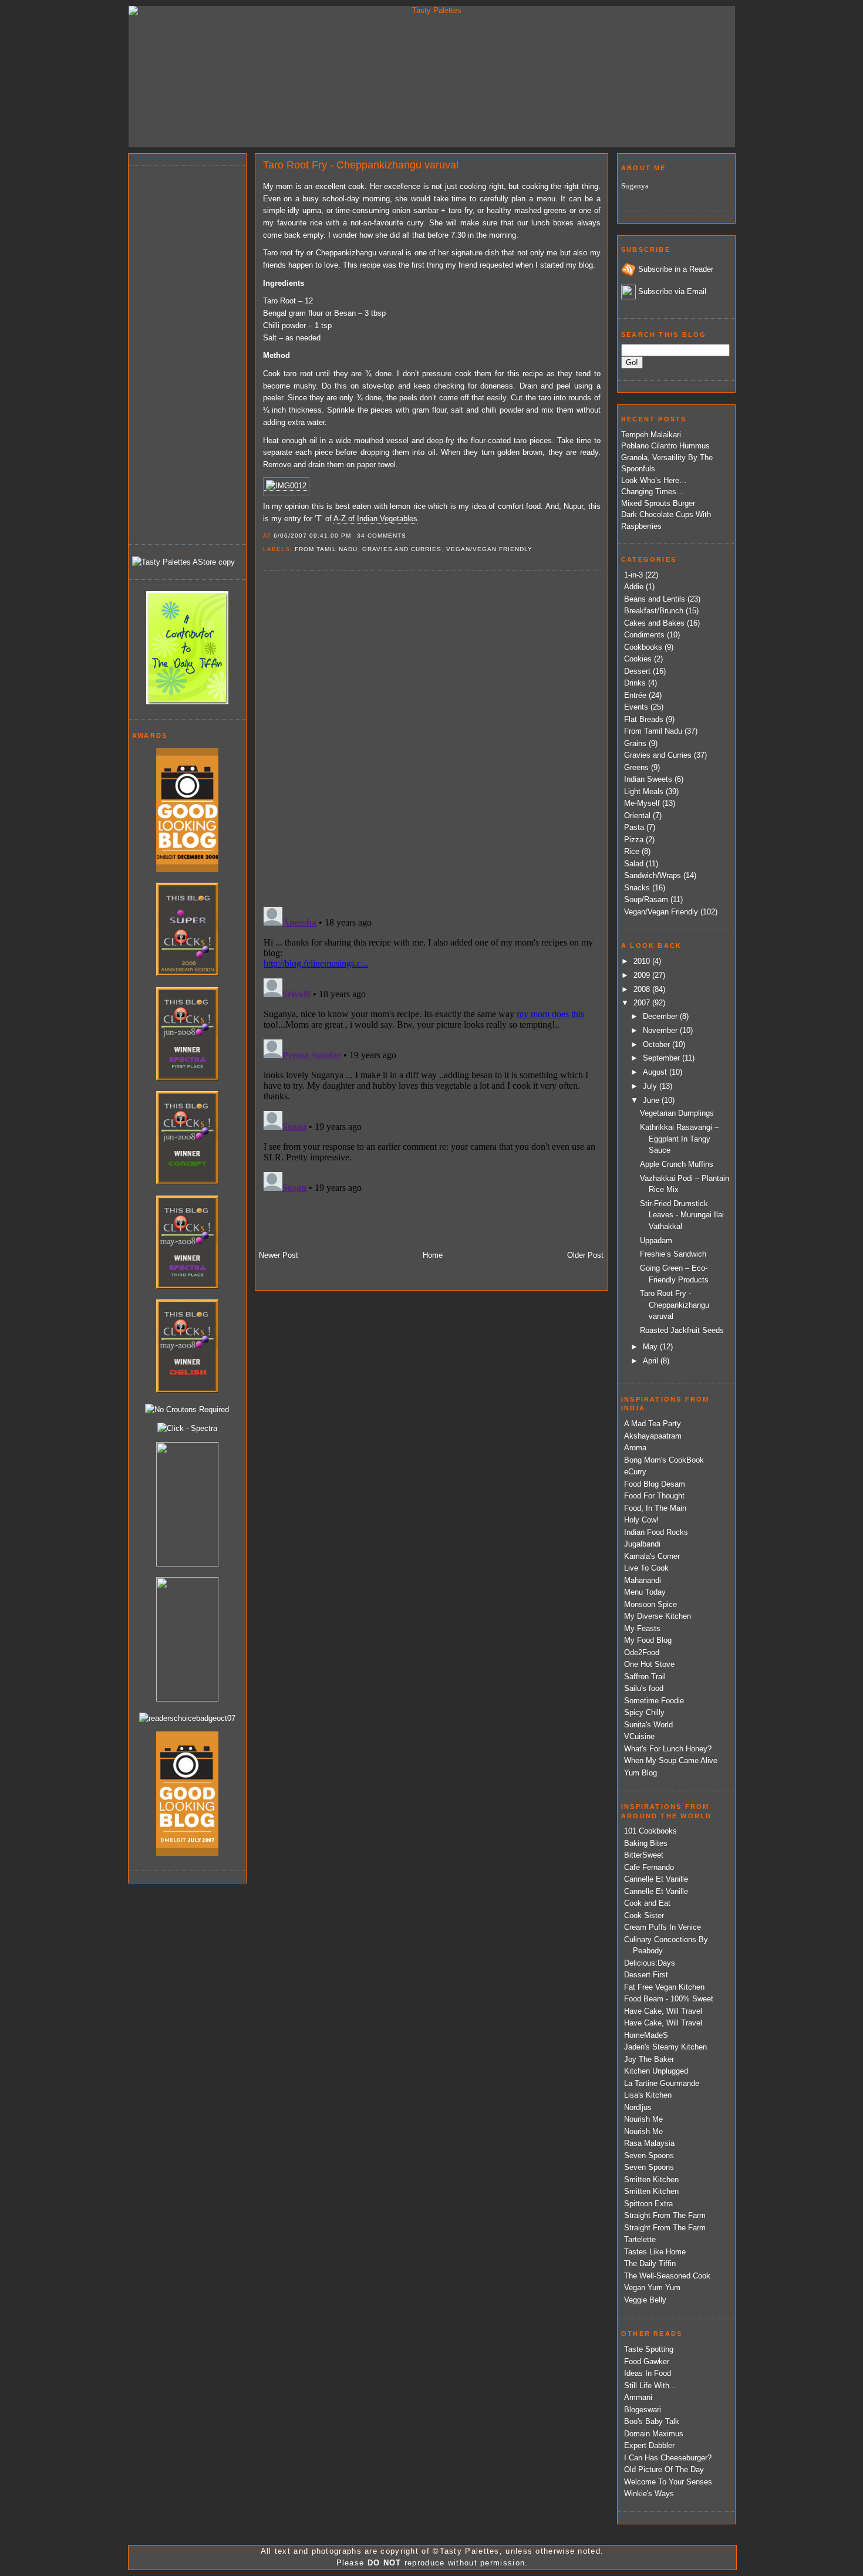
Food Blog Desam (655, 1484)
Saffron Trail (645, 1677)
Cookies (638, 659)
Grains (635, 743)
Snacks (637, 888)
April (652, 1361)
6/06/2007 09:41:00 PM (312, 536)
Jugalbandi (642, 1544)
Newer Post (279, 1255)
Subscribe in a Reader (676, 269)
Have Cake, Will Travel (663, 2011)
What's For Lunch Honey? (668, 1749)
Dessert (637, 671)
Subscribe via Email (672, 291)
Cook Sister (644, 1915)
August (656, 1072)
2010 (643, 961)
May (651, 1347)
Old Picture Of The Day (664, 2469)
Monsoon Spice (650, 1604)
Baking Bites (646, 1843)
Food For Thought (654, 1496)
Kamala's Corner (652, 1556)
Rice (632, 851)
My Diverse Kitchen (658, 1616)
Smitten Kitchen (651, 2180)
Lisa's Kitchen (648, 2095)
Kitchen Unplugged (656, 2071)
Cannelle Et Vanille (656, 1879)
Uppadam (656, 1240)
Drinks (635, 683)
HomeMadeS (646, 2035)
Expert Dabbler (649, 2445)
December (661, 1016)
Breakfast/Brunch (654, 611)
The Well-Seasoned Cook (667, 2276)
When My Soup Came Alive (671, 1760)
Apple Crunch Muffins (677, 1164)
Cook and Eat (647, 1903)
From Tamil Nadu (326, 549)
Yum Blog (640, 1773)
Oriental (637, 816)
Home (433, 1255)
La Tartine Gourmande (662, 2083)
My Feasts (642, 1628)
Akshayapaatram (653, 1436)
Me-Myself (642, 803)
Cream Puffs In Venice (663, 1927)
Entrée (635, 695)
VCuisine (639, 1736)
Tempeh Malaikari (651, 435)
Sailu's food (644, 1688)
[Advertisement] (179, 353)
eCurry (635, 1472)
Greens (636, 767)
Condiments (644, 635)
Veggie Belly (645, 2300)
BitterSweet (644, 1855)
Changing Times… (653, 492)
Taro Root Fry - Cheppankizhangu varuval (361, 165)
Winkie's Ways (649, 2494)
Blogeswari (643, 2410)
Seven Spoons (649, 2155)
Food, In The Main (655, 1508)
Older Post (585, 1255)
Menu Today (645, 1592)
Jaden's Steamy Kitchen (665, 2047)
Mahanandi (643, 1580)
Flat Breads (644, 719)
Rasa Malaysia (649, 2143)
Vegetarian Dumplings (677, 1113)
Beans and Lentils (655, 599)
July (651, 1086)
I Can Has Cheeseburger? (668, 2458)
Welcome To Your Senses (668, 2482)
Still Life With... (650, 2386)
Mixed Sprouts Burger (658, 503)
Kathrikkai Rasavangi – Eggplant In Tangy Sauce (679, 1139)
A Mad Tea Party (653, 1424)
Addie (634, 587)
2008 (643, 989)
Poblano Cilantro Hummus (665, 446)
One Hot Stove (649, 1664)
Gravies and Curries (402, 549)
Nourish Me (643, 2119)
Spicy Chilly (644, 1712)
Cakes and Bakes (654, 623)
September (663, 1058)
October (658, 1044)
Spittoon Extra (648, 2204)
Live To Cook (646, 1568)
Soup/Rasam (646, 899)
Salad (634, 864)
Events (636, 707)
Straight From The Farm (665, 2215)
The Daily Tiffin (650, 2263)
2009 (643, 975)
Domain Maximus (654, 2434)
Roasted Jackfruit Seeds (682, 1330)
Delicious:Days (650, 1963)
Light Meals (644, 791)
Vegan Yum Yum (652, 2288)
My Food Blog (648, 1640)
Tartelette (640, 2239)
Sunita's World (648, 1725)
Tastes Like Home (655, 2252)
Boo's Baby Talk (652, 2421)
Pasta (634, 827)
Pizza (634, 840)
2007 (643, 1003)
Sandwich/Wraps (653, 875)
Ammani (638, 2397)
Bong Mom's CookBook (664, 1460)
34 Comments (382, 536)
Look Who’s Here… (654, 480)
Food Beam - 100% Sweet (669, 1999)
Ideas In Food (648, 2373)
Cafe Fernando (649, 1867)
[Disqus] (431, 738)
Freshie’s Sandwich (673, 1254)
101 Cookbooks (650, 1831)
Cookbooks (643, 647)
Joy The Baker (649, 2059)
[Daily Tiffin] (187, 702)
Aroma (635, 1448)
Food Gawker (647, 2361)
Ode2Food (642, 1652)
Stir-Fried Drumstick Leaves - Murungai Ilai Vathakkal (682, 1215)
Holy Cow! (641, 1520)
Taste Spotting (649, 2349)
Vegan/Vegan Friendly (489, 549)
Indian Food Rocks (656, 1532)
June (652, 1100)
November (661, 1030)
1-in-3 (633, 575)
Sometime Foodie (654, 1701)
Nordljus (638, 2107)
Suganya (635, 186)
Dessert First (646, 1975)
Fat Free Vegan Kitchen (664, 1987)
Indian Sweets (648, 779)
